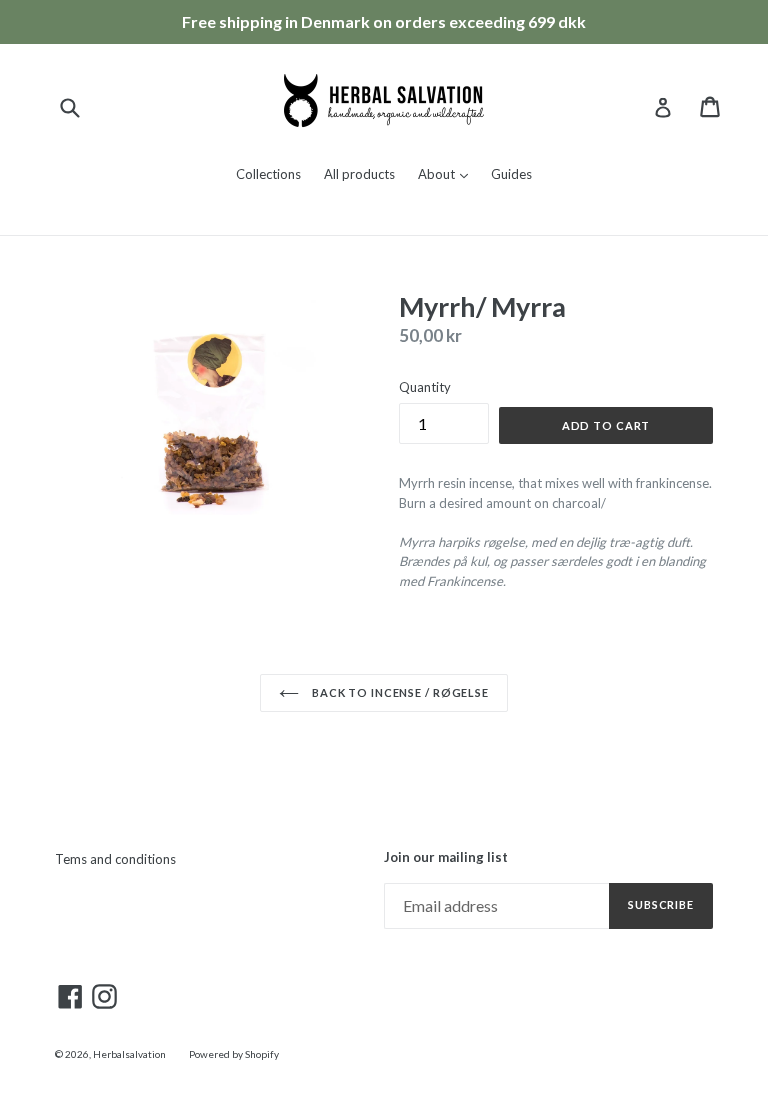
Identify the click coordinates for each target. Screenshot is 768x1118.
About (448, 173)
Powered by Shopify (234, 1054)
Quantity (425, 387)
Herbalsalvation (129, 1054)
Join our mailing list (446, 857)
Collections (268, 174)
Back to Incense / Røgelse (399, 692)
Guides (511, 174)
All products (359, 174)
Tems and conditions (115, 859)
